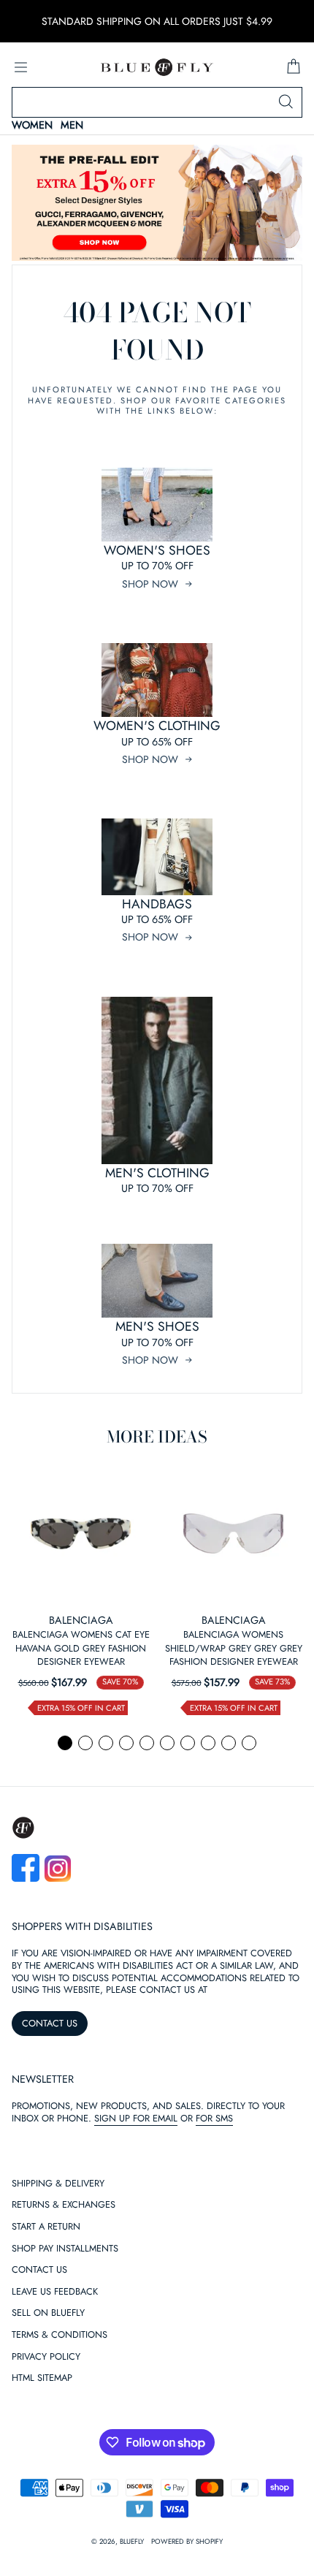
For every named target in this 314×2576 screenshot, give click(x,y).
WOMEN (32, 125)
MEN (72, 125)
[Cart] (294, 67)
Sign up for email (136, 2118)
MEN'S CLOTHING (157, 1173)
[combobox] (157, 102)
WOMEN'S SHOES (157, 550)
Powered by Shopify (187, 2542)
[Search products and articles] (286, 102)
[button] (65, 1743)
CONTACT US (50, 2023)
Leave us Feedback (55, 2292)
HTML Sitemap (42, 2378)
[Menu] (20, 67)
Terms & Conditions (60, 2335)
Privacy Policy (46, 2357)
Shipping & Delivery (58, 2184)
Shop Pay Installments (65, 2249)
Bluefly (132, 2542)
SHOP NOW (150, 584)
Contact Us (39, 2270)
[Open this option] (81, 1534)
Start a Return (46, 2227)
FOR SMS (214, 2118)
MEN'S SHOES (157, 1326)
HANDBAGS (157, 904)
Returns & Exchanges (64, 2205)
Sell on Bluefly (48, 2313)
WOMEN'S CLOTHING (157, 726)
